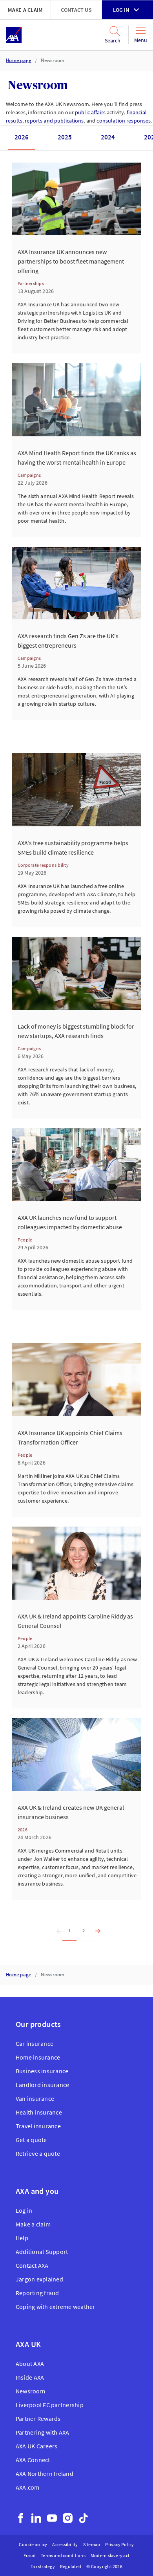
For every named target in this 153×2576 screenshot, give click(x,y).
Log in (121, 10)
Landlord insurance (42, 2085)
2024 (108, 137)
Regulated (71, 2566)
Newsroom (53, 60)
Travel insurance (38, 2126)
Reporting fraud (37, 2293)
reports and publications (54, 121)
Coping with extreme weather (55, 2307)
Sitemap (92, 2544)
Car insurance (35, 2043)
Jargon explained (39, 2279)
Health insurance (39, 2112)
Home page (18, 60)
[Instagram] (68, 2518)
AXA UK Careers (36, 2446)
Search (113, 40)
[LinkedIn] (36, 2518)
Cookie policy (33, 2544)
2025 (65, 137)
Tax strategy (43, 2566)
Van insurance (35, 2098)
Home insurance (38, 2057)
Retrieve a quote (38, 2153)
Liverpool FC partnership (50, 2405)
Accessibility (65, 2544)
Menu (141, 40)
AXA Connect (33, 2460)
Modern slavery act (110, 2555)
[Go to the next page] (96, 1931)
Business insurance (42, 2071)
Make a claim (25, 10)
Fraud (30, 2555)
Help (22, 2238)
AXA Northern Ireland (45, 2473)
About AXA (30, 2364)
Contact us (76, 10)
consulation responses (124, 121)
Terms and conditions (63, 2555)
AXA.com (28, 2487)
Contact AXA (32, 2265)
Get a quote (31, 2140)
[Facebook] (21, 2518)
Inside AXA (30, 2377)
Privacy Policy (119, 2544)
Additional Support (42, 2252)
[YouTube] (52, 2518)
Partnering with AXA (43, 2432)
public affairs (90, 112)
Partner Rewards (38, 2419)
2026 (22, 137)
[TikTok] (83, 2518)
